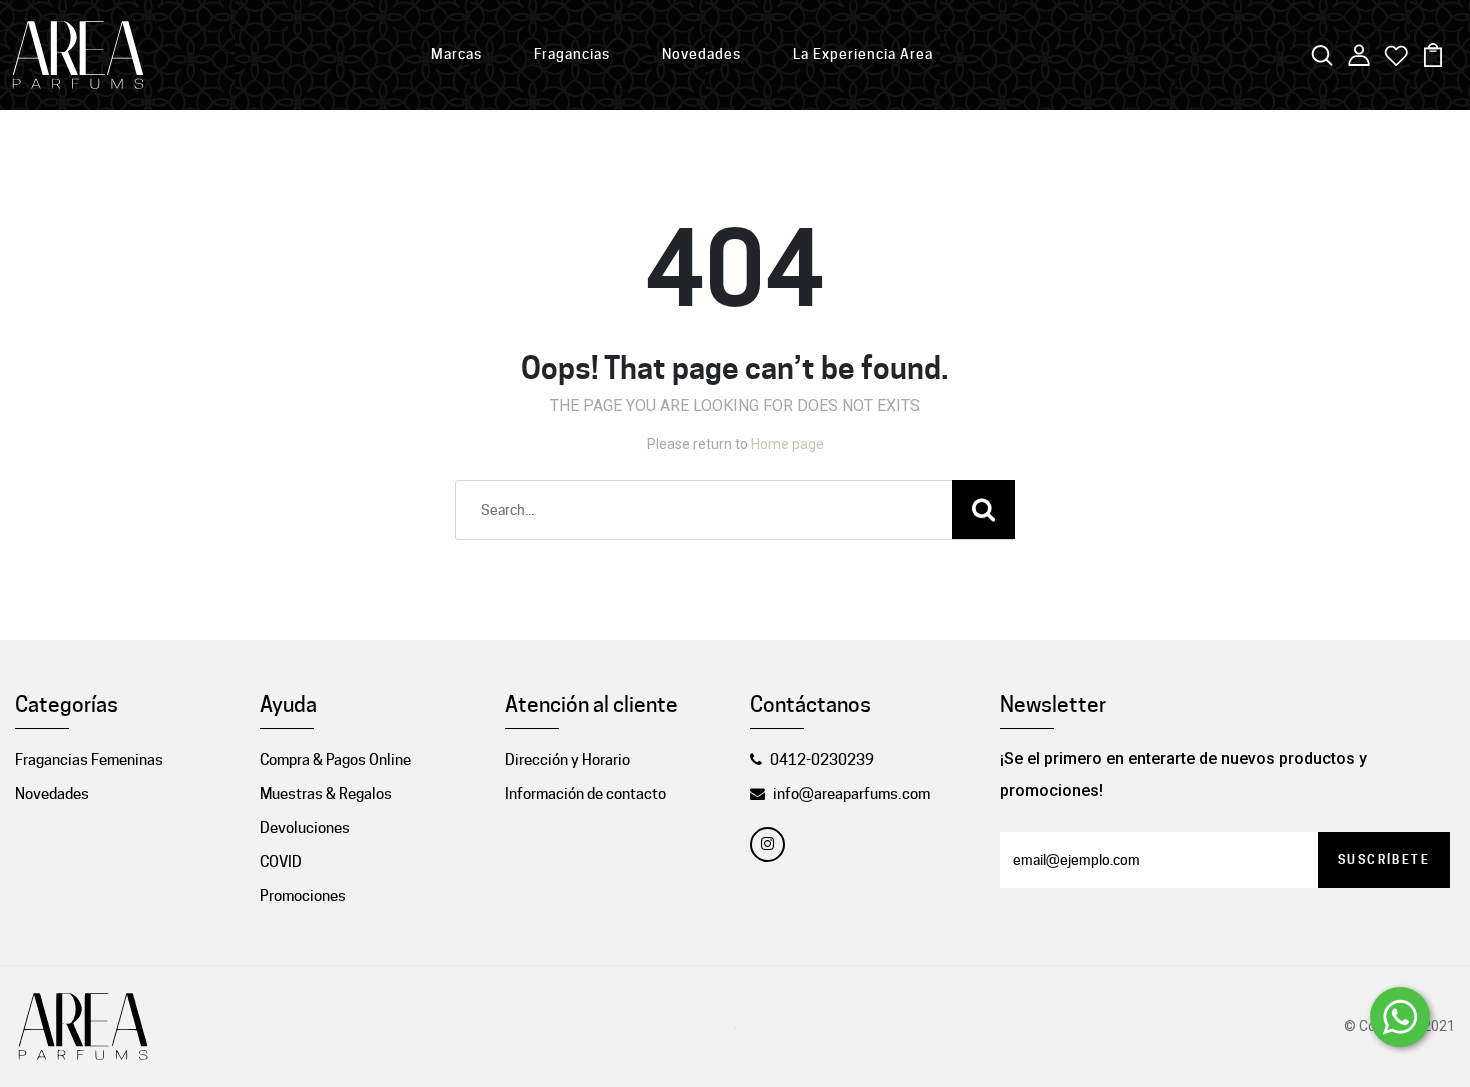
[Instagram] (767, 844)
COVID (281, 862)
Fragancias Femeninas (89, 760)
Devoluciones (305, 828)
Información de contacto (585, 794)
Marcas (456, 54)
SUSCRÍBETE (1384, 859)
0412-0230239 (822, 760)
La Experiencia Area (863, 54)
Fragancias (572, 54)
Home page (787, 444)
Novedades (701, 54)
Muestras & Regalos (326, 794)
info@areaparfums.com (851, 794)
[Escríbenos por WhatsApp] (1400, 1017)
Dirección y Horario (567, 760)
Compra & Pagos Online (335, 760)
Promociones (303, 896)
